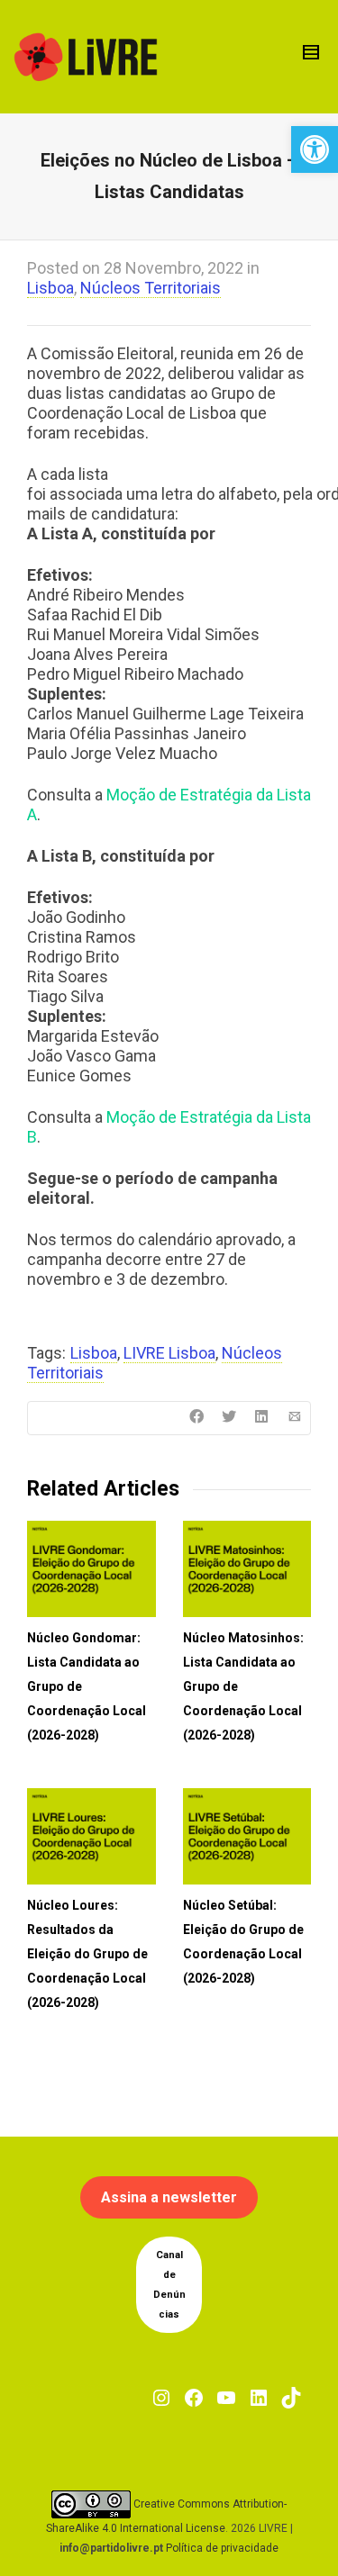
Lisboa (50, 288)
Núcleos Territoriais (151, 288)
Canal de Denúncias (169, 2285)
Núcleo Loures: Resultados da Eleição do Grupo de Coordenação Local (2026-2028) (87, 1954)
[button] (315, 149)
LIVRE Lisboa (169, 1353)
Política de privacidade (222, 2548)
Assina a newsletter (169, 2197)
